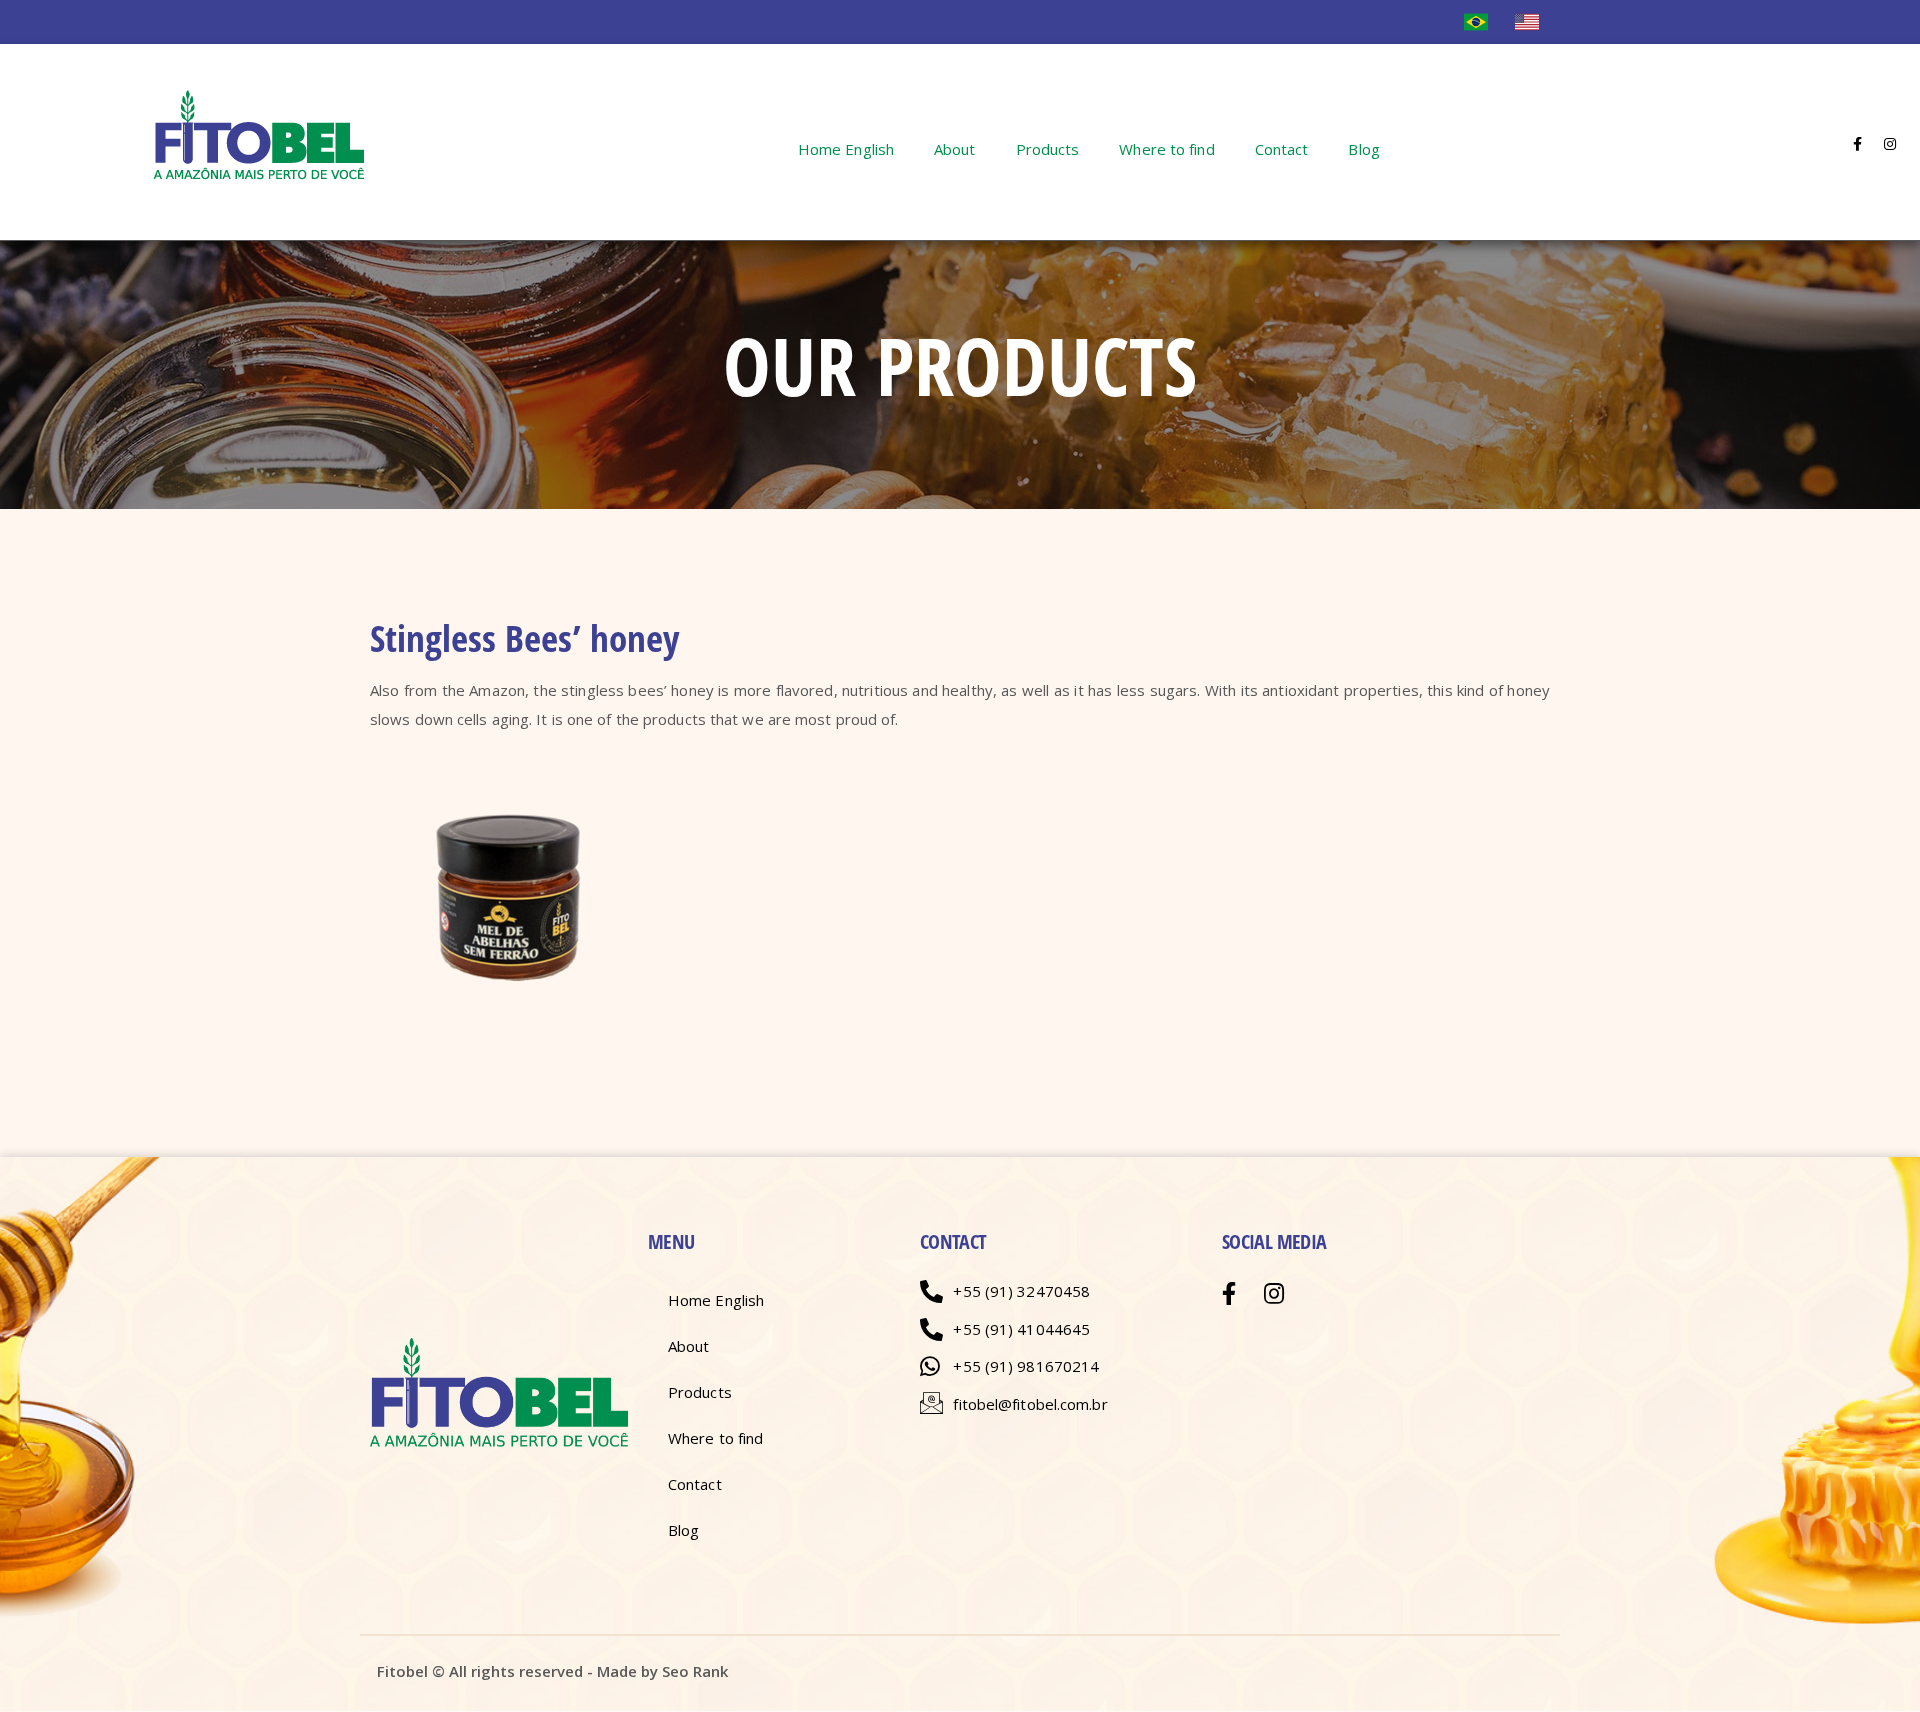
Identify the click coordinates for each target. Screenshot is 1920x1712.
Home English (846, 149)
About (955, 149)
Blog (1363, 149)
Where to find (1166, 149)
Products (1048, 149)
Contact (1282, 149)
